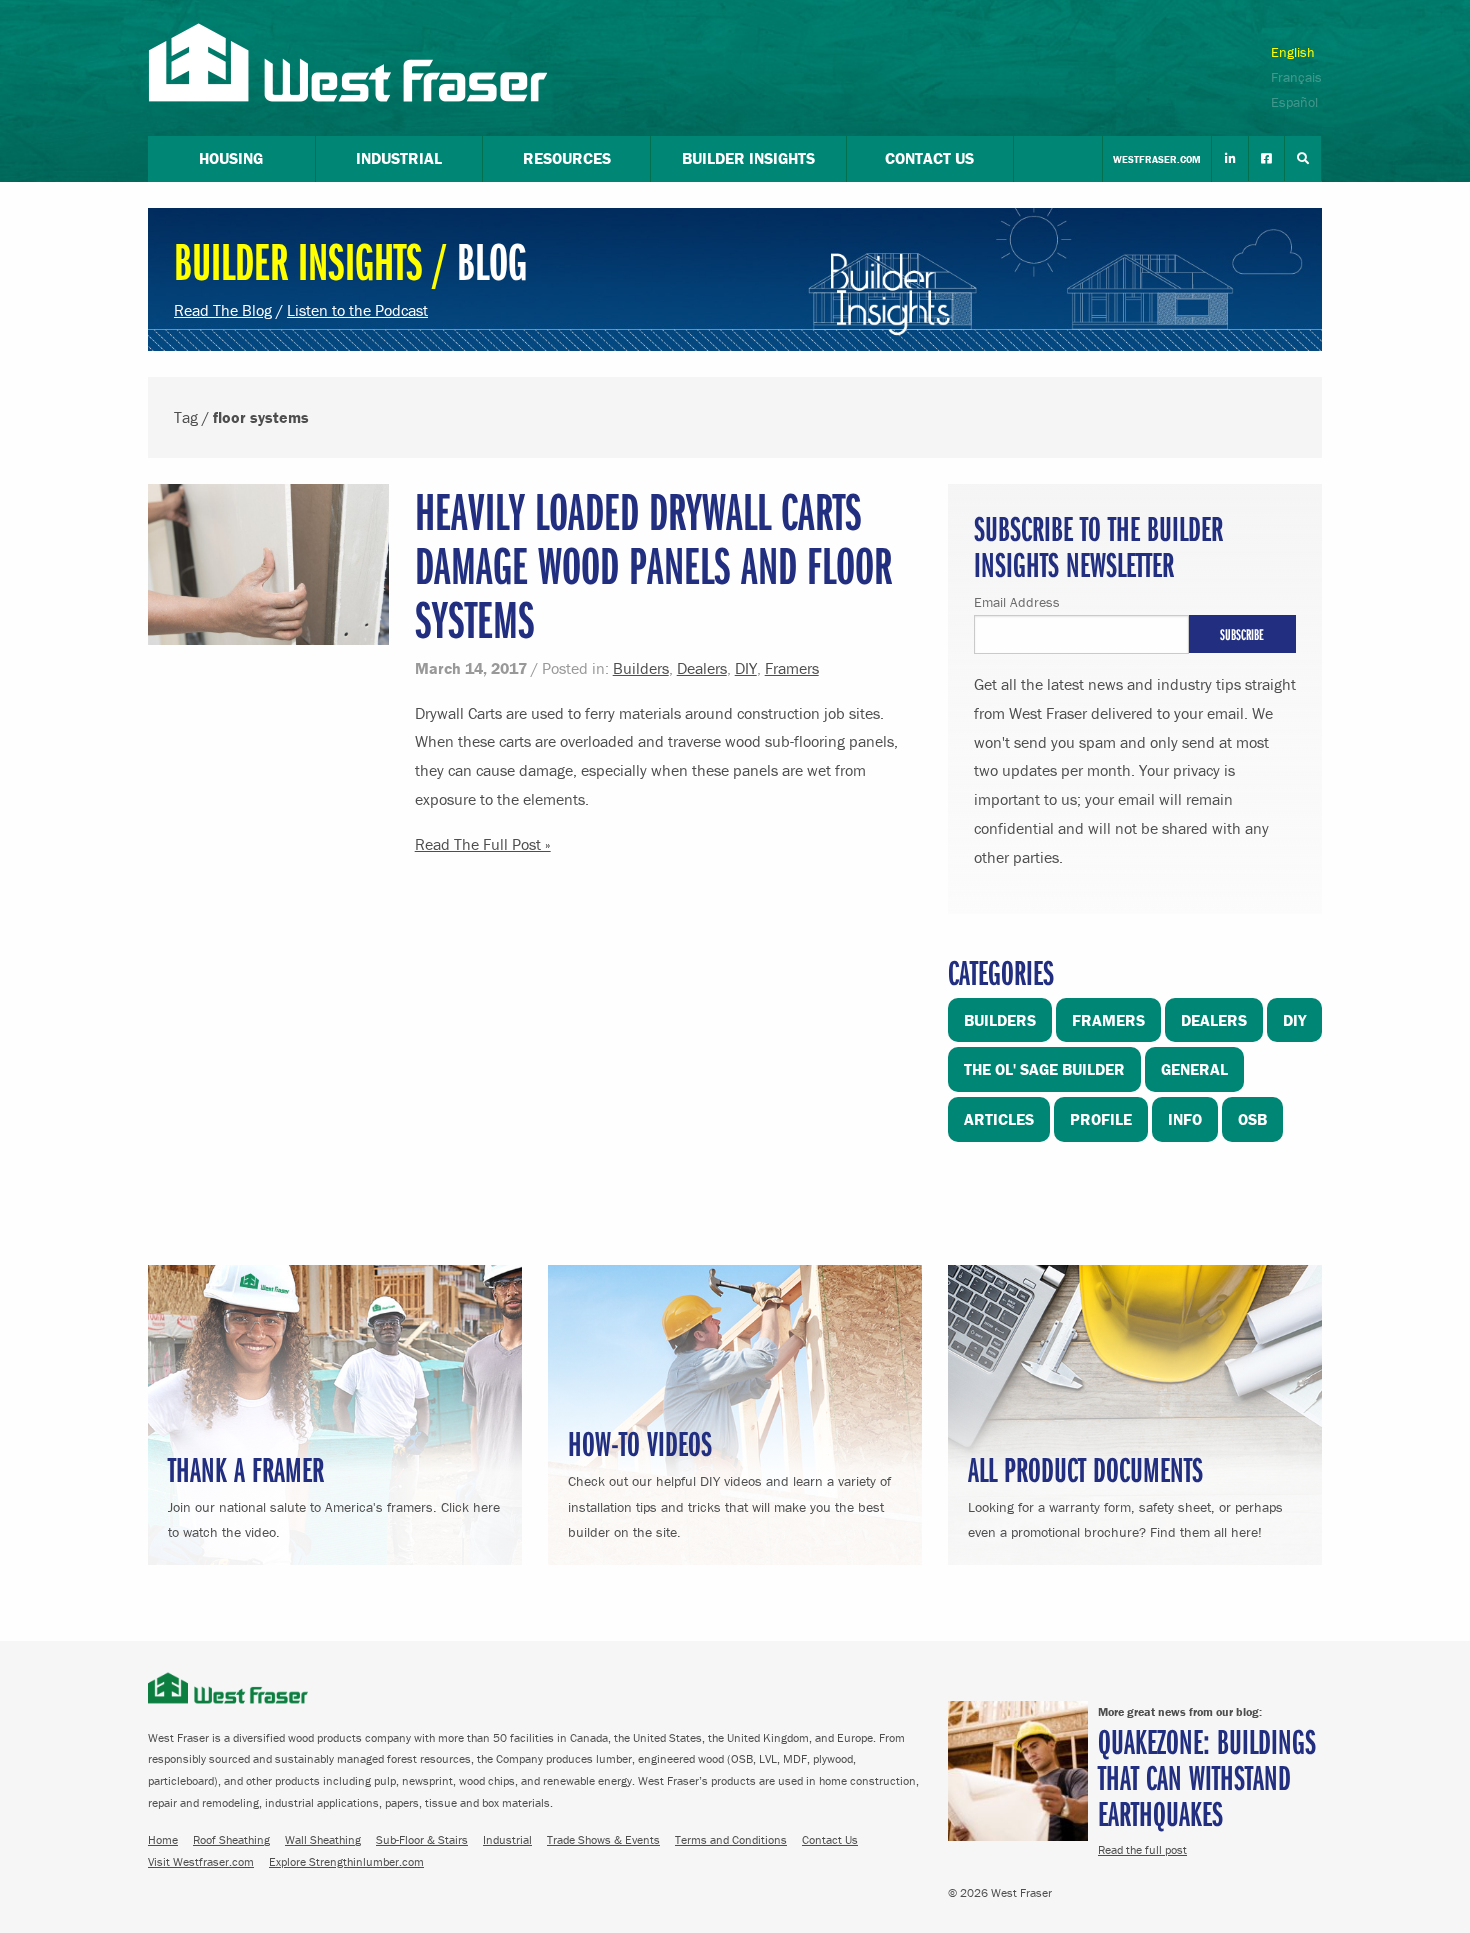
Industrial (507, 1839)
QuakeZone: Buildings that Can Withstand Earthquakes (1207, 1776)
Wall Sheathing (323, 1839)
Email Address (1017, 602)
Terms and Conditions (731, 1839)
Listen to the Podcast (357, 310)
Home (163, 1839)
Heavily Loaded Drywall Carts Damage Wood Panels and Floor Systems (653, 564)
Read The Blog (223, 310)
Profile (1101, 1119)
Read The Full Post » (483, 844)
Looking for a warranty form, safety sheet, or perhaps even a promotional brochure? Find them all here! (1125, 1493)
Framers (792, 668)
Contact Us (830, 1839)
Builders (641, 668)
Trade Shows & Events (603, 1839)
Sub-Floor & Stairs (422, 1839)
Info (1185, 1119)
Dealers (702, 668)
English (1293, 52)
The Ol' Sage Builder (1044, 1069)
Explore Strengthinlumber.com (346, 1861)
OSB (1252, 1119)
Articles (999, 1119)
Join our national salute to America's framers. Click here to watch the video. (334, 1493)
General (1194, 1069)
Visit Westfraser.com (201, 1861)
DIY (746, 668)
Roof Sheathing (231, 1839)
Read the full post (1142, 1849)
